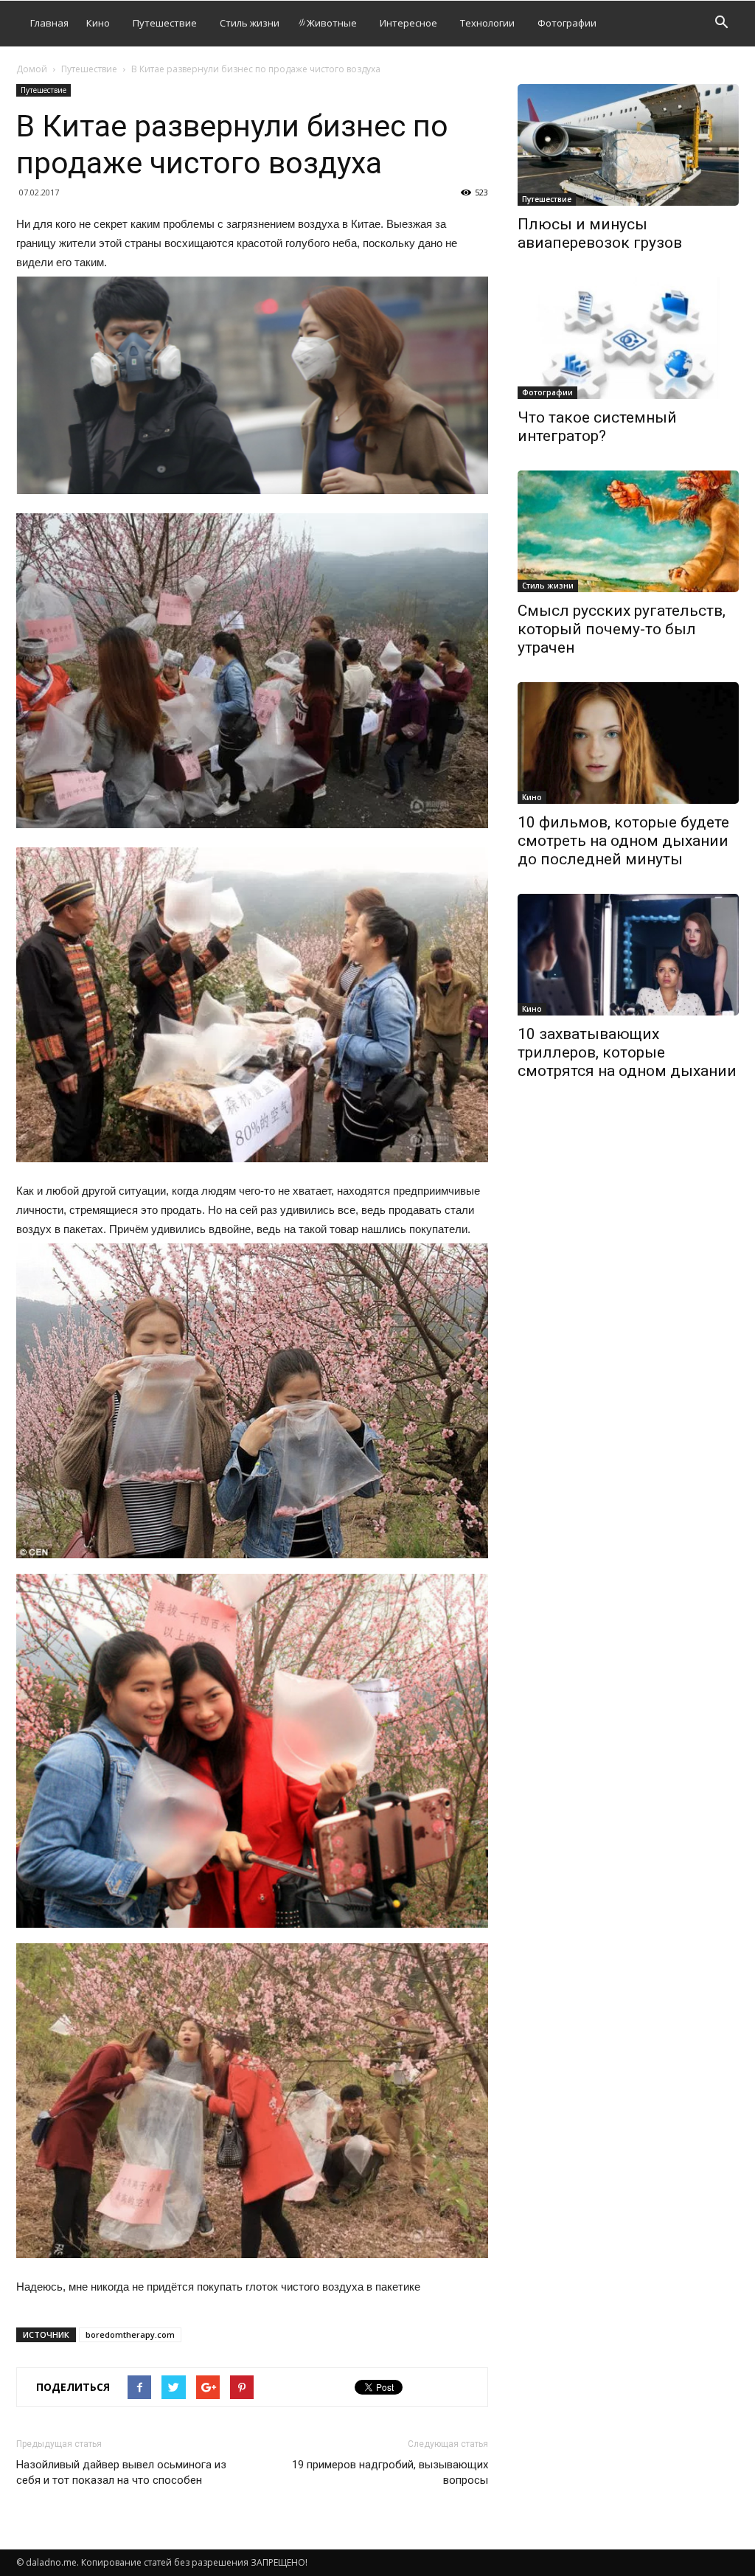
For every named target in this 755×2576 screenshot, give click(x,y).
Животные (332, 23)
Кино (98, 23)
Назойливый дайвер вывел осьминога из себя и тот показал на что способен (121, 2472)
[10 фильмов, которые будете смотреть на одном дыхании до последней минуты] (628, 743)
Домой (32, 69)
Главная (49, 23)
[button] (721, 24)
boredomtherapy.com (130, 2334)
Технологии (487, 23)
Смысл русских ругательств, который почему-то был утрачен (622, 629)
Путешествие (165, 23)
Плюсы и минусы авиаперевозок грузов (600, 233)
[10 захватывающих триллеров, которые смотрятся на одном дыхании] (628, 955)
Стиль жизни (250, 23)
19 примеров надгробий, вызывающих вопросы (390, 2472)
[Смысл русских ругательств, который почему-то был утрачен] (628, 531)
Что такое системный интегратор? (597, 427)
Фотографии (567, 23)
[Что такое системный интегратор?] (628, 338)
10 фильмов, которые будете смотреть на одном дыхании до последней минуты (623, 841)
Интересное (408, 23)
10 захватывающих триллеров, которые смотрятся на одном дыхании (627, 1052)
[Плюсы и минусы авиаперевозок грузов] (628, 145)
